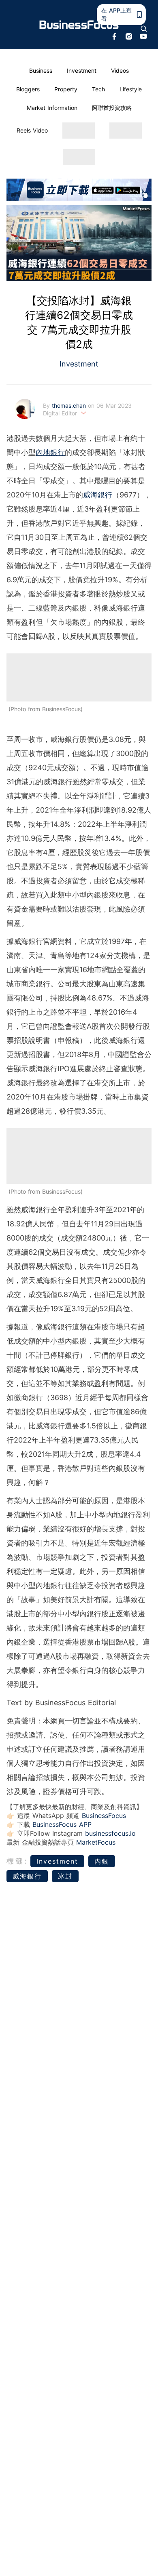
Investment (82, 71)
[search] (144, 29)
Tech (98, 89)
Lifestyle (131, 89)
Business (41, 71)
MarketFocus (96, 1842)
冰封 (65, 1876)
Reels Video (32, 130)
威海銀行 (98, 495)
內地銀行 (50, 452)
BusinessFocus (104, 1816)
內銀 (102, 1861)
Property (66, 89)
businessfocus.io (110, 1833)
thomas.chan (70, 405)
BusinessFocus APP (62, 1824)
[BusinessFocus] (79, 25)
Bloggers (28, 89)
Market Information (52, 108)
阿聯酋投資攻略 (112, 108)
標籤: (17, 1861)
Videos (120, 71)
